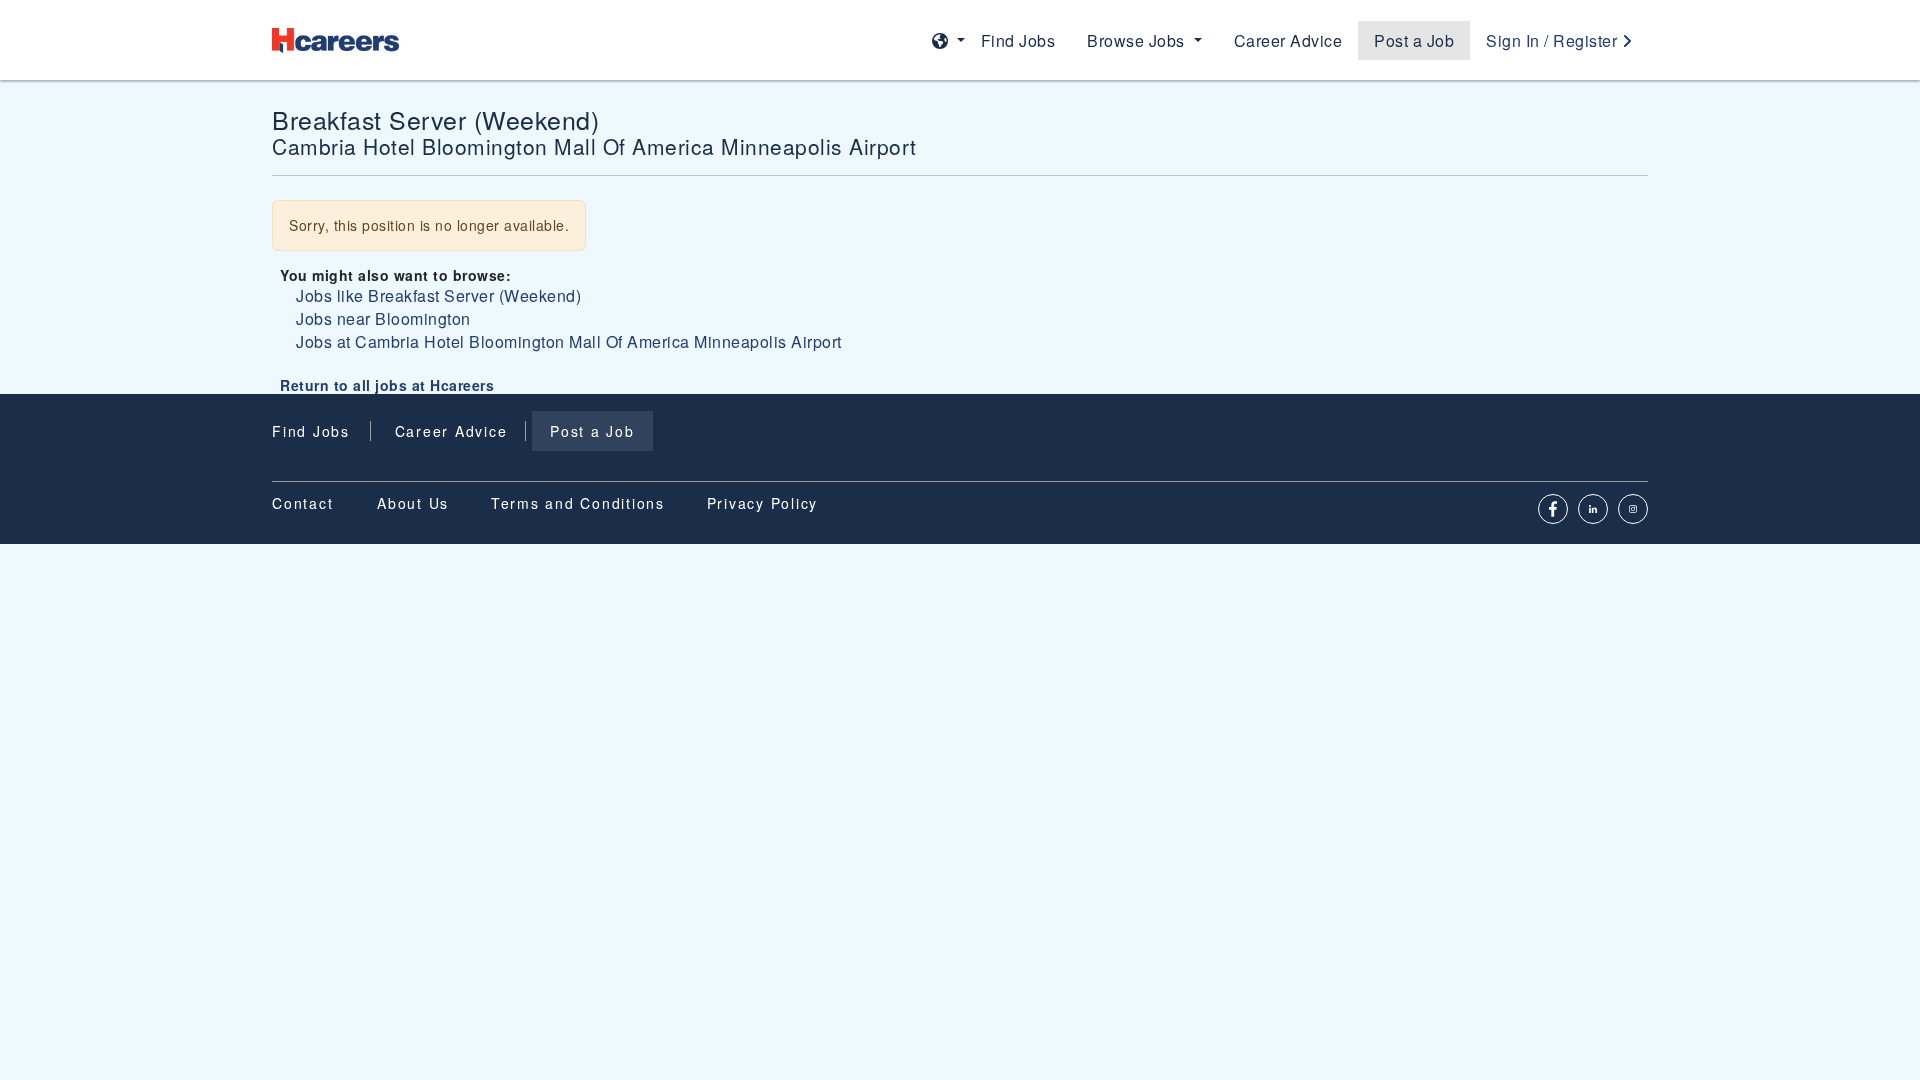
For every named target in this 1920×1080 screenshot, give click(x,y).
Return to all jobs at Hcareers (387, 385)
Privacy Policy (763, 503)
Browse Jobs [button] (1138, 40)
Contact (302, 503)
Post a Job (1414, 40)
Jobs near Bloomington (383, 318)
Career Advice (1288, 40)
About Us (413, 503)
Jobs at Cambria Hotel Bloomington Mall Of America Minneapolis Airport (569, 341)
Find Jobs (1018, 40)
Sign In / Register (1554, 40)
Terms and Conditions (578, 503)
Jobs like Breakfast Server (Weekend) (438, 295)
